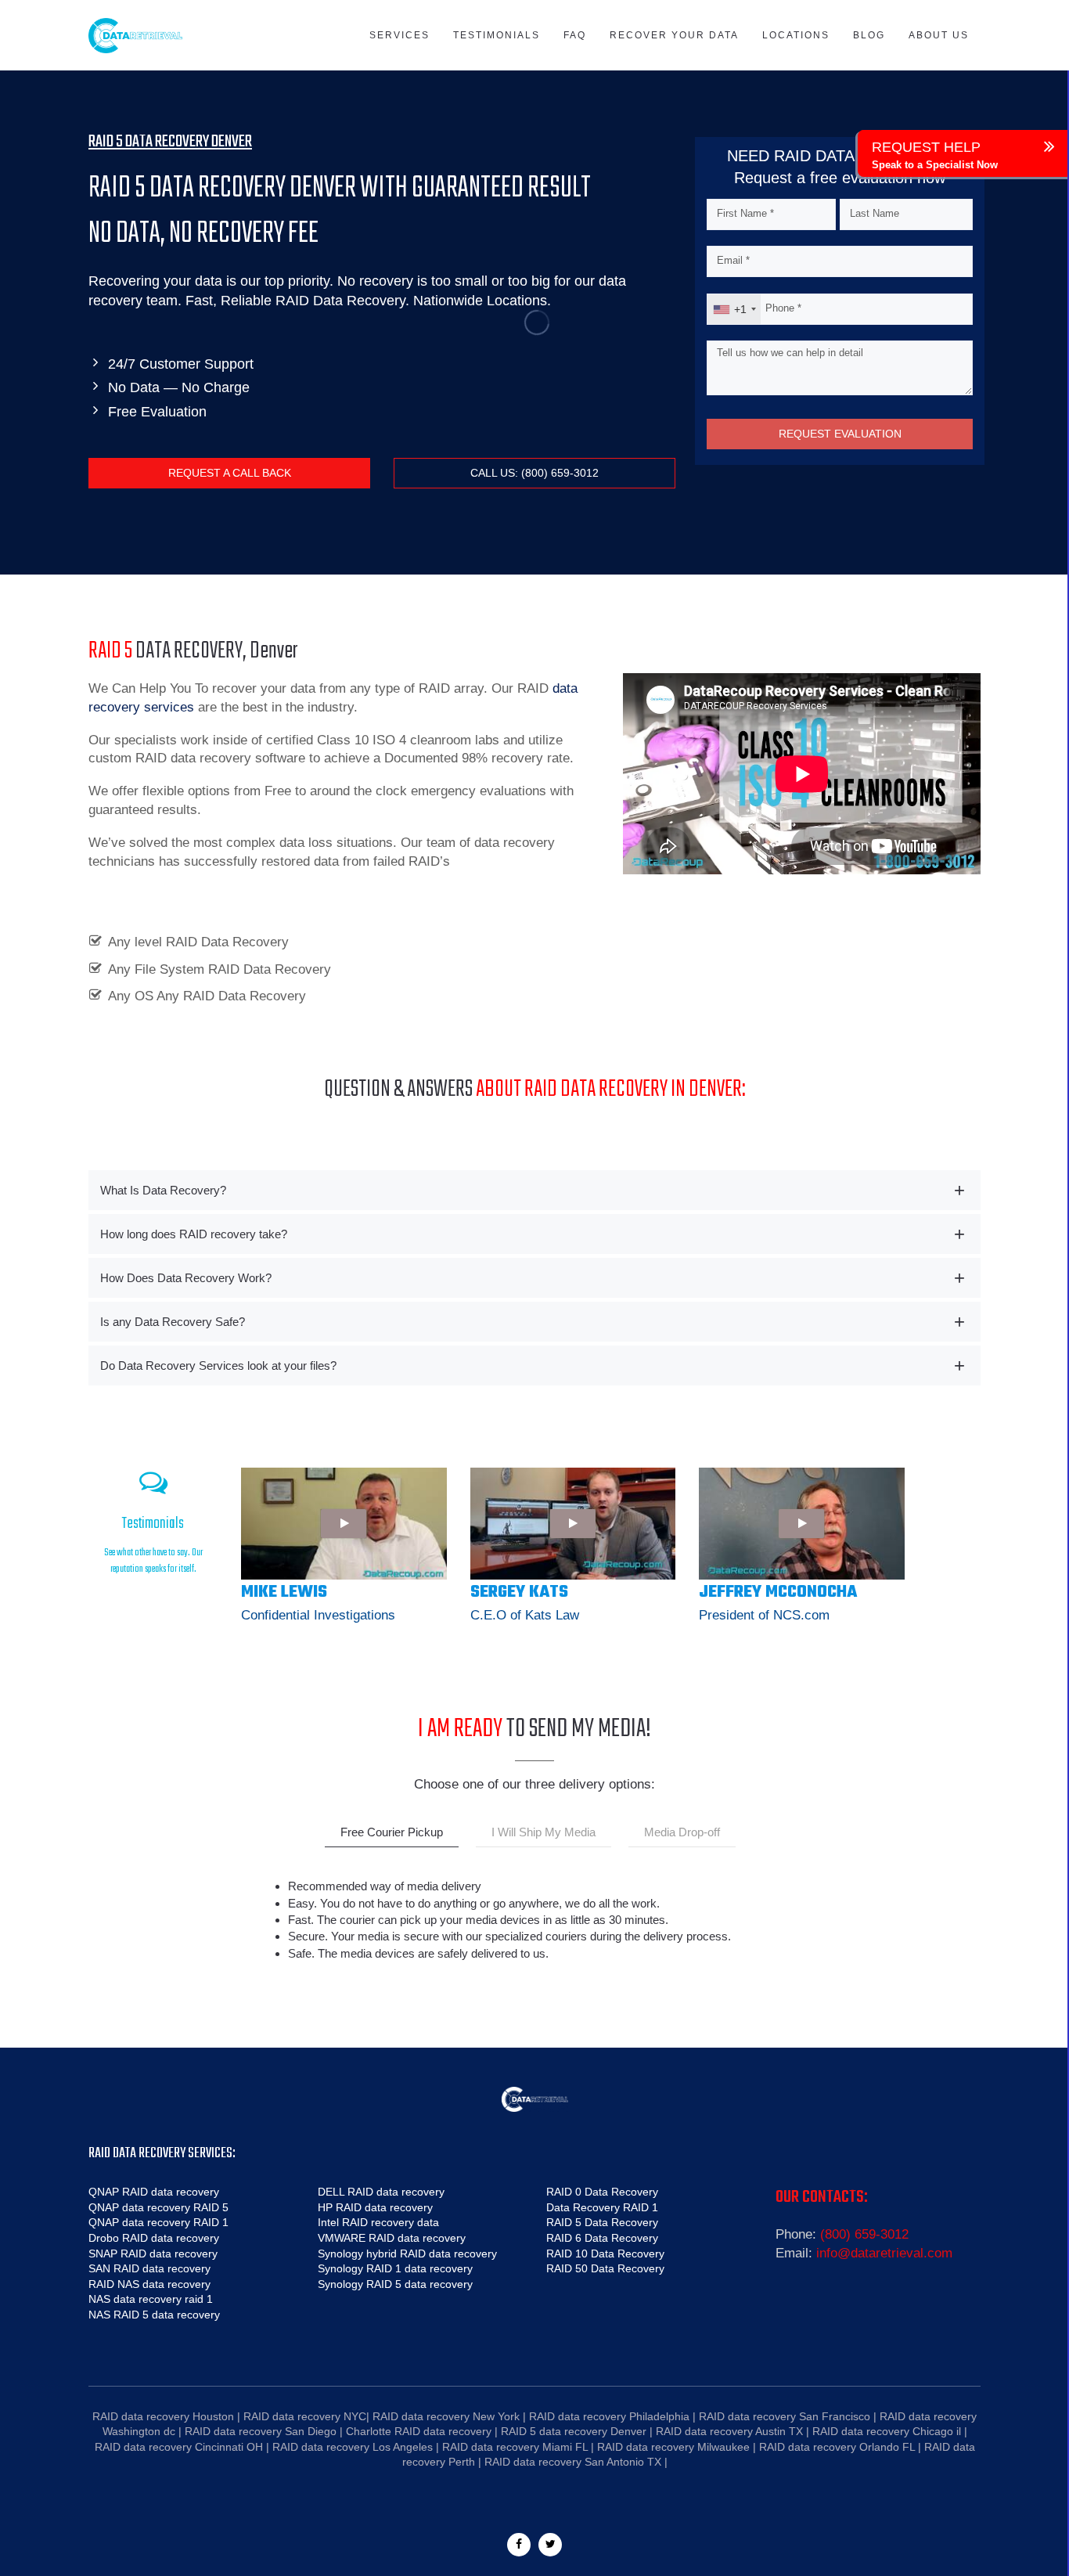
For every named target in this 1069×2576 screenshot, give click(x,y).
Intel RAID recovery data (378, 2222)
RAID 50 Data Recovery (605, 2268)
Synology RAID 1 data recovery (395, 2268)
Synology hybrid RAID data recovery (407, 2254)
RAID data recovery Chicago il (887, 2431)
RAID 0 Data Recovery (602, 2192)
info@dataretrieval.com (884, 2253)
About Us (939, 35)
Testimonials (497, 35)
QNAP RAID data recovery (154, 2192)
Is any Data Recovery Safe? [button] (173, 1322)
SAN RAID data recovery (149, 2268)
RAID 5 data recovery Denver (574, 2431)
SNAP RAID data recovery (153, 2254)
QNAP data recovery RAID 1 (158, 2222)
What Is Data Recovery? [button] (163, 1190)
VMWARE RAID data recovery (392, 2238)
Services (400, 35)
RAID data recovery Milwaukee (673, 2447)
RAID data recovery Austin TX (729, 2431)
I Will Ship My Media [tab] (543, 1832)
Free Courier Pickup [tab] (392, 1832)
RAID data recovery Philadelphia (609, 2416)
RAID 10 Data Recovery (605, 2254)
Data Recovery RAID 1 (602, 2207)
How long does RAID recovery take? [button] (194, 1234)
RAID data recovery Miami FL (515, 2447)
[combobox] (734, 309)
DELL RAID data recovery (381, 2192)
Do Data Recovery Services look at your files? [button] (218, 1365)
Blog (869, 35)
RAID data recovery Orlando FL (837, 2447)
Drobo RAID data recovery (154, 2238)
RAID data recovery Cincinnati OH (179, 2447)
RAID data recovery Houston (163, 2416)
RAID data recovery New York (446, 2416)
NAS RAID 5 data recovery (154, 2315)
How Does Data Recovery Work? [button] (186, 1278)
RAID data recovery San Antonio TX (573, 2462)
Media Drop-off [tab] (682, 1832)
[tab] (534, 1190)
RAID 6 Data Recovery (602, 2238)
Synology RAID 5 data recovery (395, 2284)
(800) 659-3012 (864, 2234)
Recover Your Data (674, 35)
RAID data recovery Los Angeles (353, 2447)
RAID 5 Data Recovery (602, 2222)
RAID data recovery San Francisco (785, 2416)
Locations (796, 35)
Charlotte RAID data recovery (419, 2431)
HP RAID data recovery (375, 2207)
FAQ (575, 35)
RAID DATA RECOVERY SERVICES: (162, 2154)
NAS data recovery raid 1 (151, 2299)
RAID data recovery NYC (305, 2416)
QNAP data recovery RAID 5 (158, 2207)
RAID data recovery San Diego (261, 2431)
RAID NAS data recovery (149, 2284)
